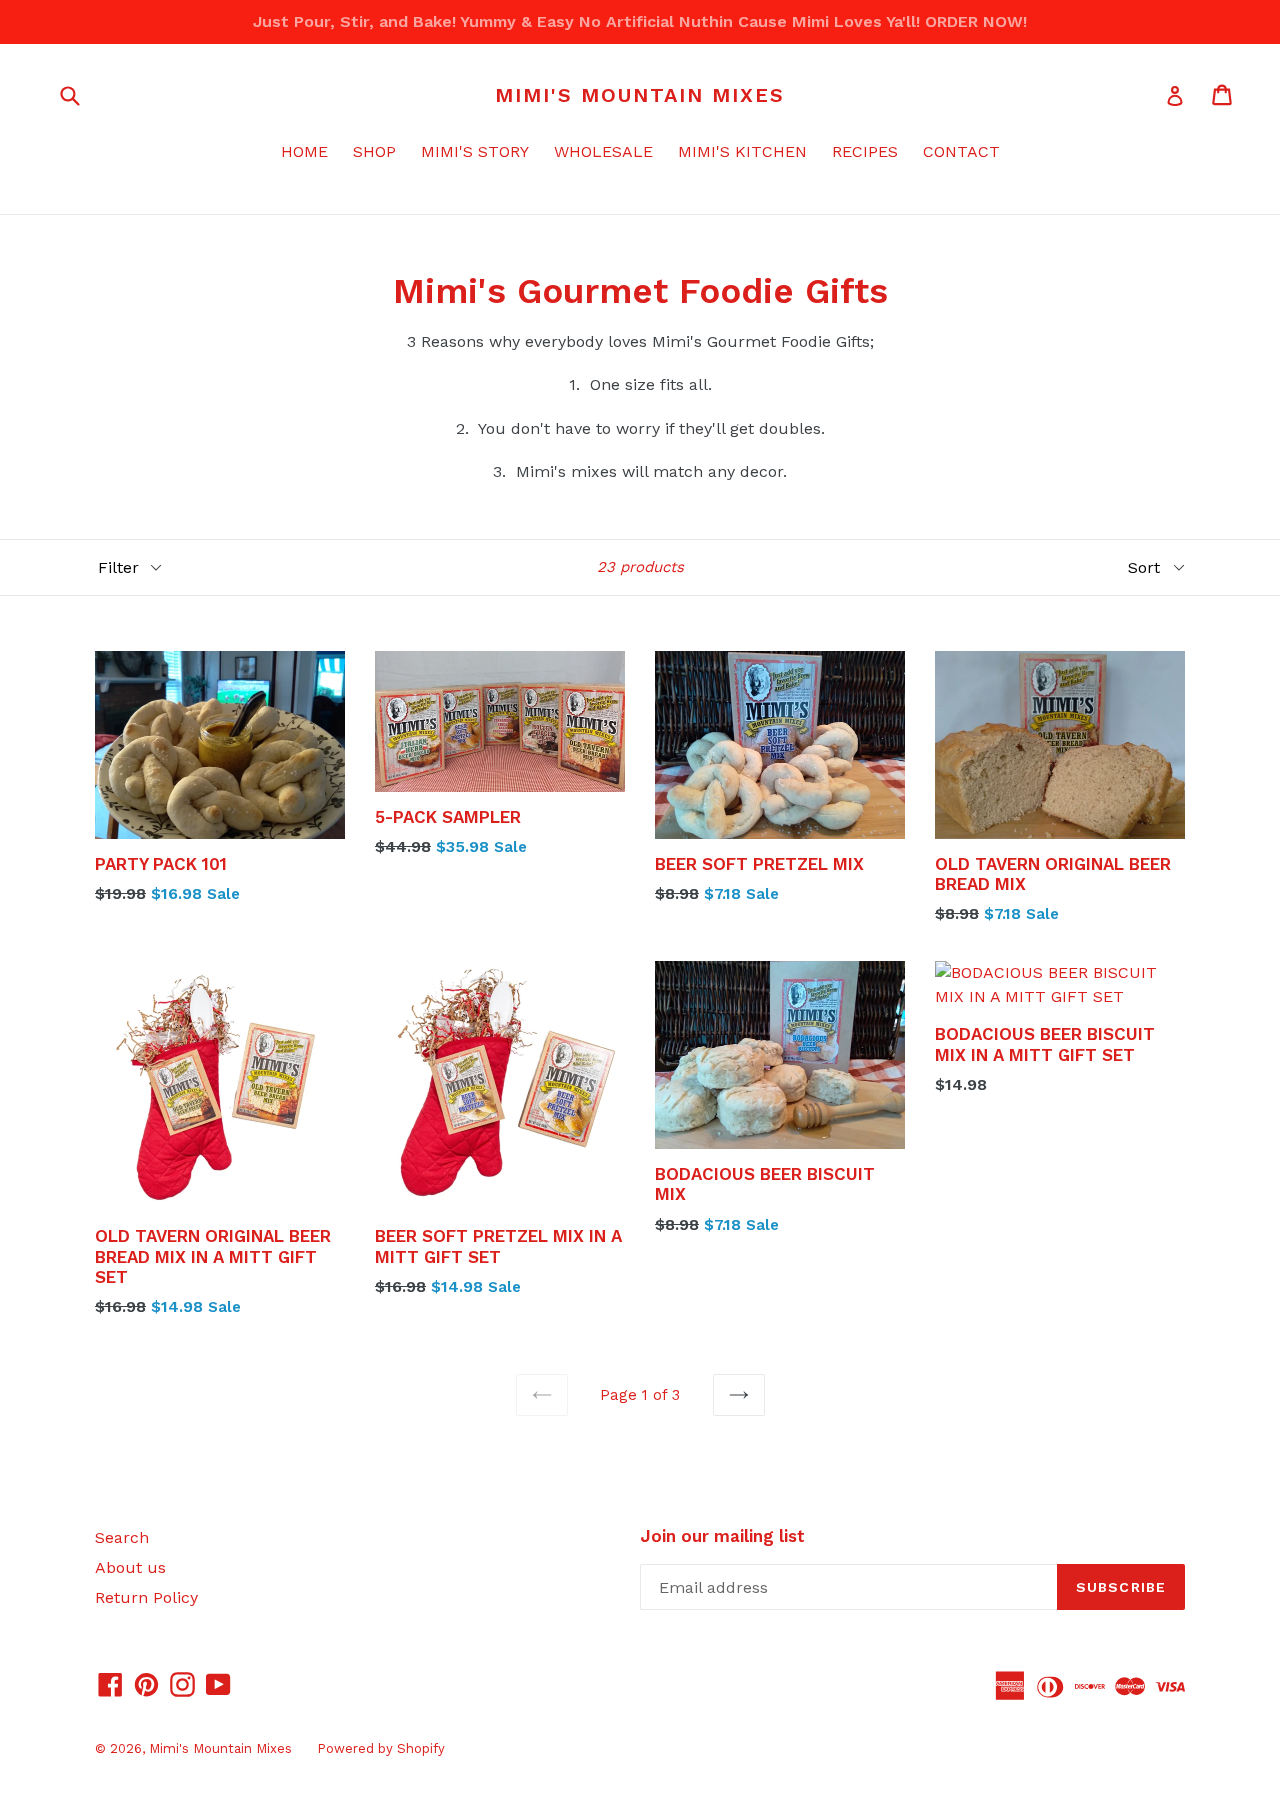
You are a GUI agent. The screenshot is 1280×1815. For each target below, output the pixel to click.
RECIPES (865, 151)
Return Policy (146, 1597)
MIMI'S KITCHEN (742, 151)
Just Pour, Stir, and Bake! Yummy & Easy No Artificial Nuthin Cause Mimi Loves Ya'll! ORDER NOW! (640, 21)
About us (130, 1567)
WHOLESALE (603, 151)
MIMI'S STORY (475, 151)
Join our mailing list (722, 1536)
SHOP (374, 151)
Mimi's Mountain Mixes (640, 95)
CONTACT (961, 151)
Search (122, 1537)
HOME (304, 151)
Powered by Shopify (381, 1748)
